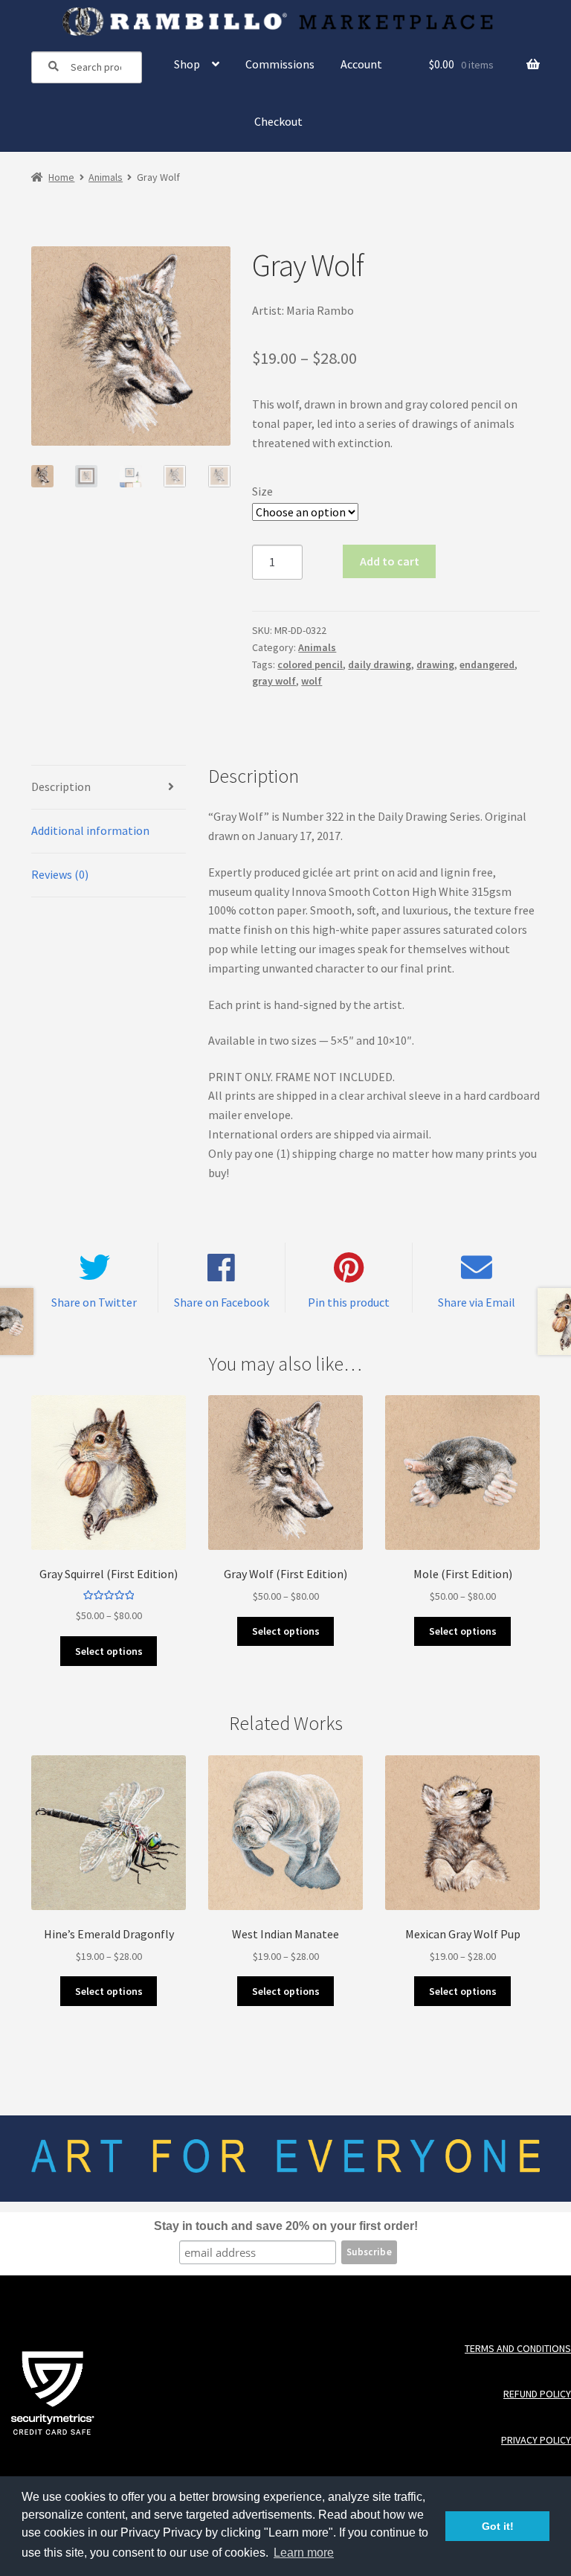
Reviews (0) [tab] (60, 874)
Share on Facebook (222, 1302)
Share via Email (477, 1302)
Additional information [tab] (90, 830)
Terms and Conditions (518, 2349)
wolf (312, 681)
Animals (106, 177)
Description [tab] (61, 786)
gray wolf (274, 681)
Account (361, 64)
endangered (487, 664)
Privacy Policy (536, 2440)
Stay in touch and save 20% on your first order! (286, 2226)
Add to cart (390, 561)
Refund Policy (537, 2394)
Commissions (280, 64)
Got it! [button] (498, 2526)
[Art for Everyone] (286, 22)
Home (61, 177)
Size (262, 491)
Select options (109, 1651)
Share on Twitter (94, 1302)
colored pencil (310, 664)
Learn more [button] (304, 2553)
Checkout (278, 121)
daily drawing (380, 664)
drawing (435, 664)
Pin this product (349, 1302)
